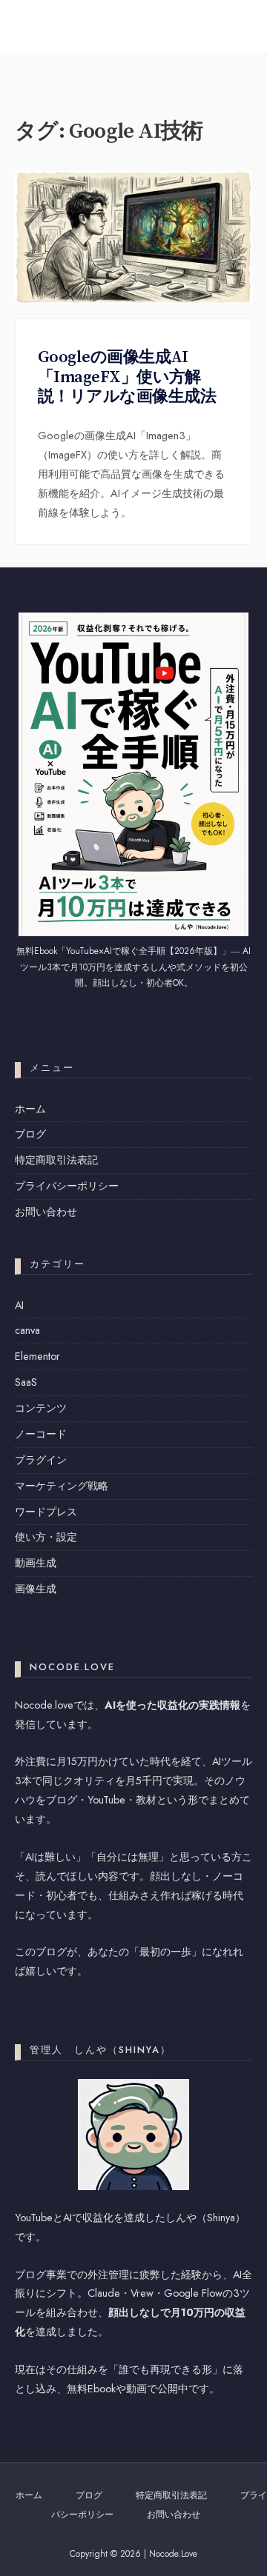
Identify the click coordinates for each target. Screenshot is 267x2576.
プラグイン (41, 1460)
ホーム (30, 1109)
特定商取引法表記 (56, 1160)
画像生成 (36, 1589)
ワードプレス (46, 1512)
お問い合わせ (46, 1212)
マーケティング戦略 (62, 1486)
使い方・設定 (46, 1537)
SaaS (26, 1382)
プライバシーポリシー (67, 1186)
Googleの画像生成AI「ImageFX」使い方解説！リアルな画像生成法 (127, 377)
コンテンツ (41, 1408)
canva (27, 1330)
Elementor (37, 1356)
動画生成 (36, 1563)
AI (19, 1305)
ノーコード (41, 1434)
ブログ (30, 1134)
